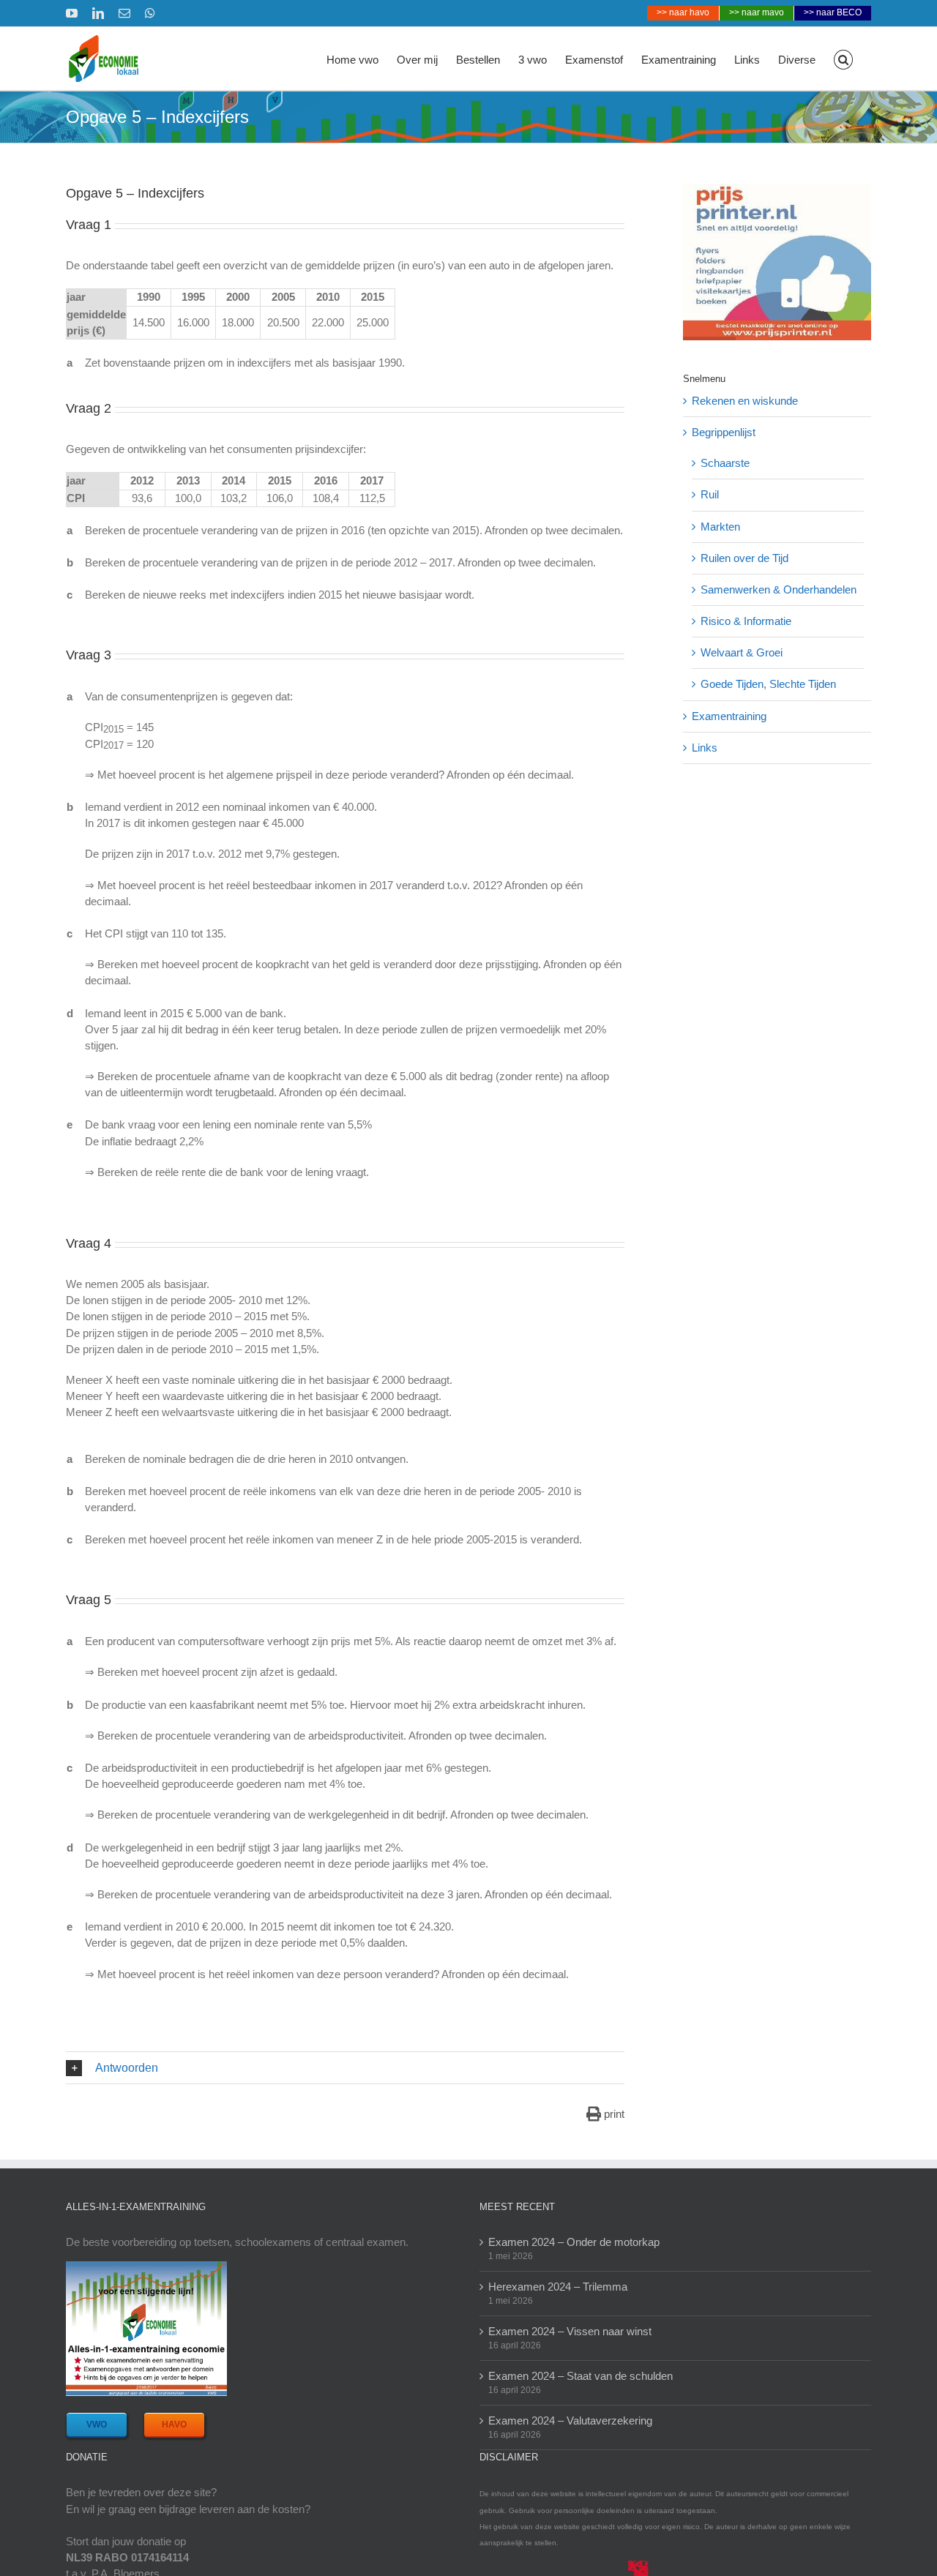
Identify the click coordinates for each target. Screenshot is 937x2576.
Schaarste (725, 463)
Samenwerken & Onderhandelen (779, 589)
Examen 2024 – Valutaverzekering (570, 2420)
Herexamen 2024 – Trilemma (558, 2287)
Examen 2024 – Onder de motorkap (574, 2242)
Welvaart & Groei (742, 652)
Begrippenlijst (724, 432)
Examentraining (729, 716)
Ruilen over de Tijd (744, 558)
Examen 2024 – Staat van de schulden (581, 2376)
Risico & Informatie (746, 621)
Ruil (710, 494)
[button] (844, 59)
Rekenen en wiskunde (745, 401)
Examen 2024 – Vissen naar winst (570, 2331)
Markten (720, 527)
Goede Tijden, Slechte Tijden (768, 684)
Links (705, 748)
